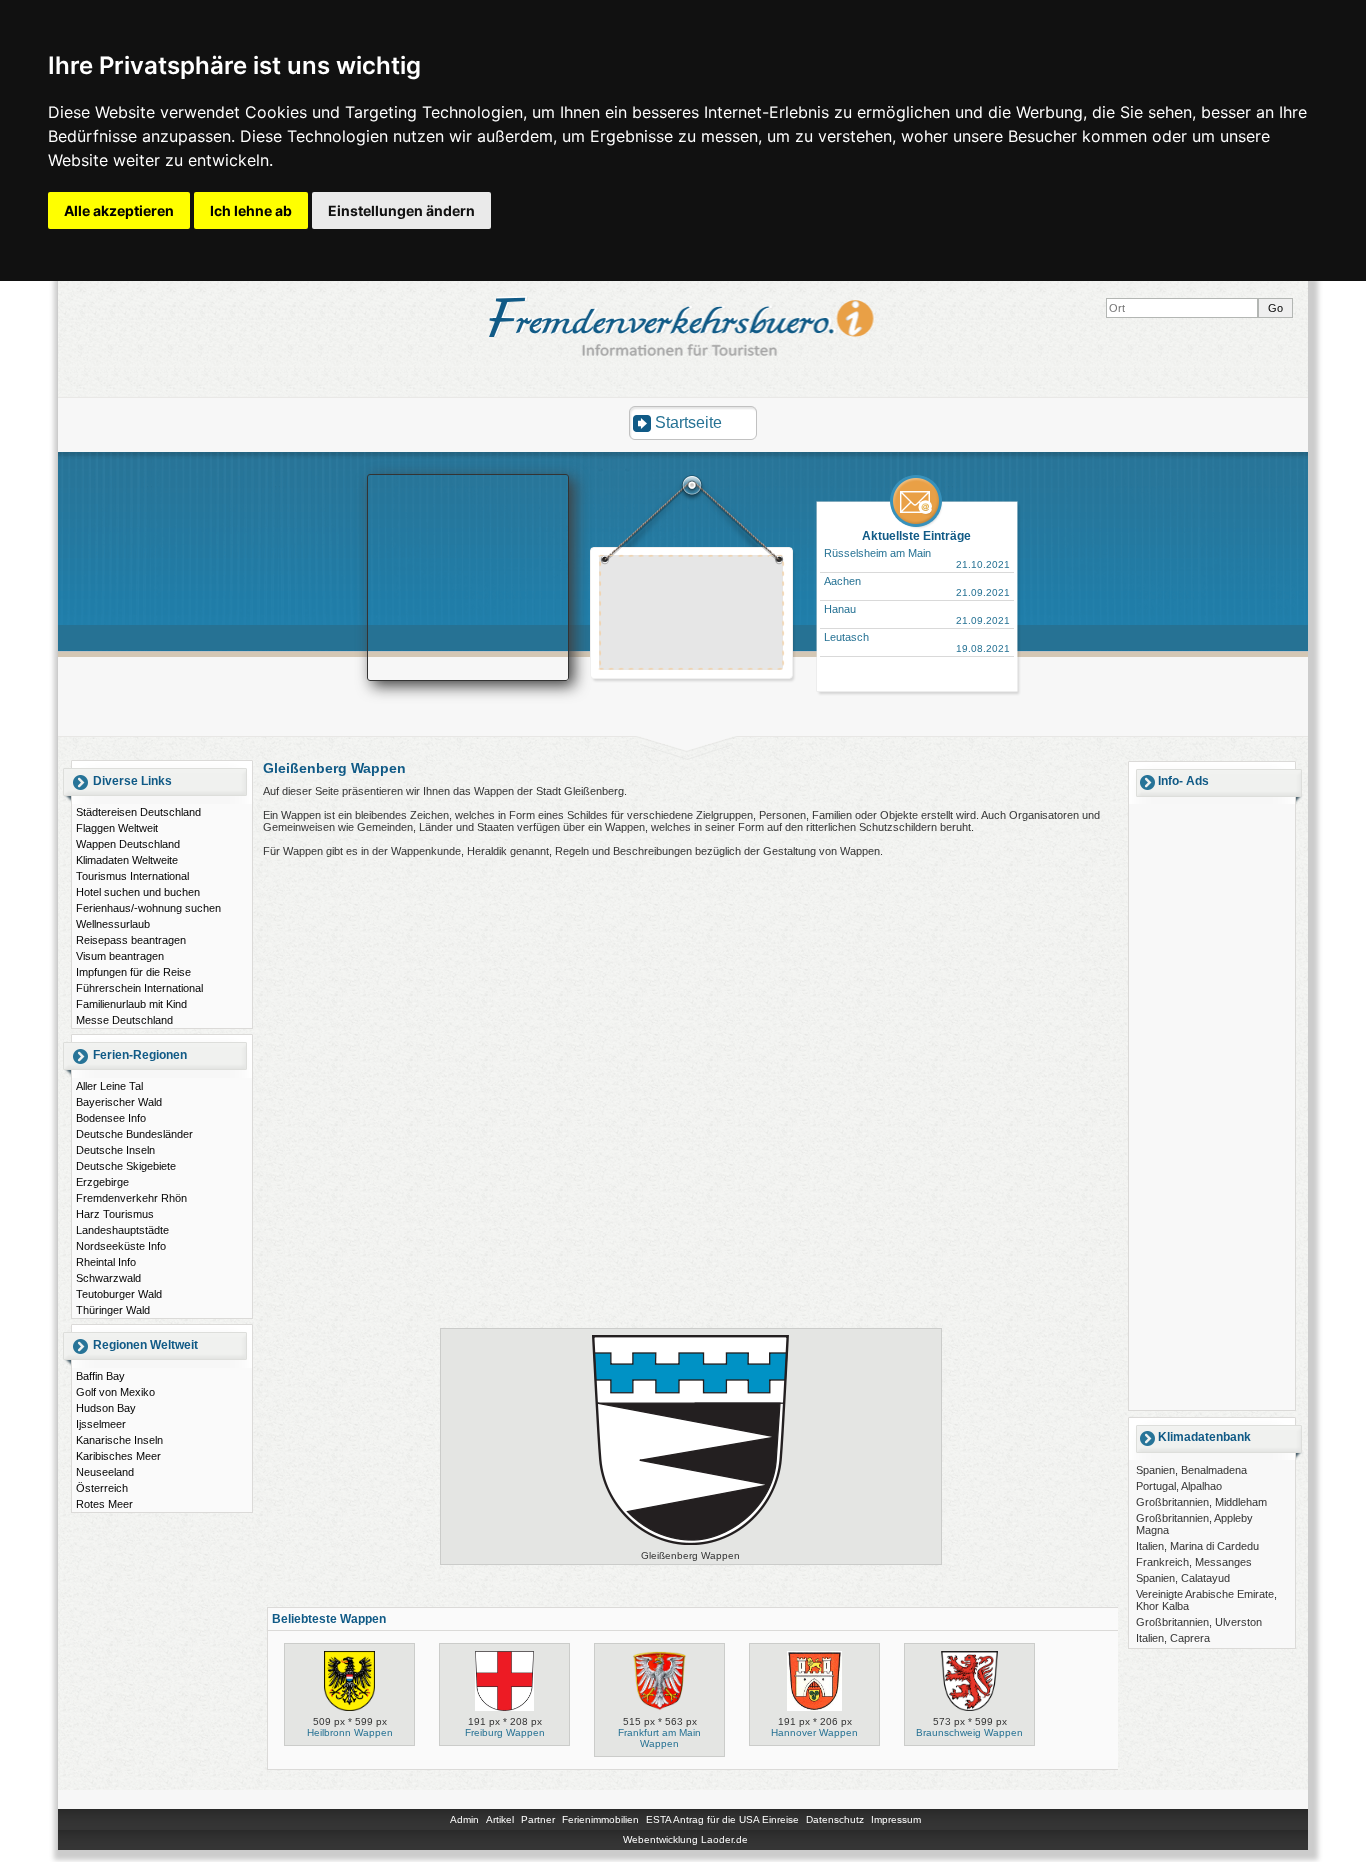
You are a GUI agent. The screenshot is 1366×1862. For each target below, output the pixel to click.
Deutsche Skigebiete (126, 1166)
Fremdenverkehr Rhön (131, 1198)
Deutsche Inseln (115, 1150)
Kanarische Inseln (119, 1440)
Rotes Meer (104, 1504)
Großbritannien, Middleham (1201, 1502)
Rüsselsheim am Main (877, 553)
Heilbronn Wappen (350, 1732)
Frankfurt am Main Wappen (659, 1738)
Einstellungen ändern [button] (401, 210)
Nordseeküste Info (121, 1246)
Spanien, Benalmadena (1191, 1470)
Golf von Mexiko (115, 1392)
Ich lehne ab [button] (251, 210)
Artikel (500, 1819)
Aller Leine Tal (109, 1086)
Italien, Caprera (1173, 1638)
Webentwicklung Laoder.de (685, 1839)
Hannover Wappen (814, 1732)
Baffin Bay (100, 1376)
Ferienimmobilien (600, 1819)
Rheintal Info (106, 1262)
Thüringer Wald (113, 1310)
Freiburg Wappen (505, 1732)
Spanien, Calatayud (1183, 1578)
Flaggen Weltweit (117, 828)
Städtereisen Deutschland (138, 812)
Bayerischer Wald (119, 1102)
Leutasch (846, 637)
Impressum (896, 1819)
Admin (464, 1819)
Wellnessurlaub (113, 924)
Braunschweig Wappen (969, 1732)
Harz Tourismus (115, 1214)
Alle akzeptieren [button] (119, 210)
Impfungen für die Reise (133, 972)
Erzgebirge (102, 1182)
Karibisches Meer (118, 1456)
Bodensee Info (111, 1118)
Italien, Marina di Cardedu (1197, 1546)
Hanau (840, 609)
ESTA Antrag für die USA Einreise (722, 1819)
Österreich (102, 1488)
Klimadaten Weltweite (127, 860)
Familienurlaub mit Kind (131, 1004)
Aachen (842, 581)
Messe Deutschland (124, 1020)
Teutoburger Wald (119, 1294)
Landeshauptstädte (122, 1230)
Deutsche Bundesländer (134, 1134)
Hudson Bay (106, 1408)
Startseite (688, 422)
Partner (538, 1819)
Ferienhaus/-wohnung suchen (148, 908)
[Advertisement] (692, 615)
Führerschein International (139, 988)
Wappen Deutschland (128, 844)
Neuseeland (105, 1472)
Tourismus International (132, 876)
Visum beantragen (120, 956)
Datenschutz (835, 1819)
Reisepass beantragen (131, 940)
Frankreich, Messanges (1194, 1562)
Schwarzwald (108, 1278)
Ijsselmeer (101, 1424)
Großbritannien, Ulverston (1199, 1622)
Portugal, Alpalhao (1179, 1486)
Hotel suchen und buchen (138, 892)
